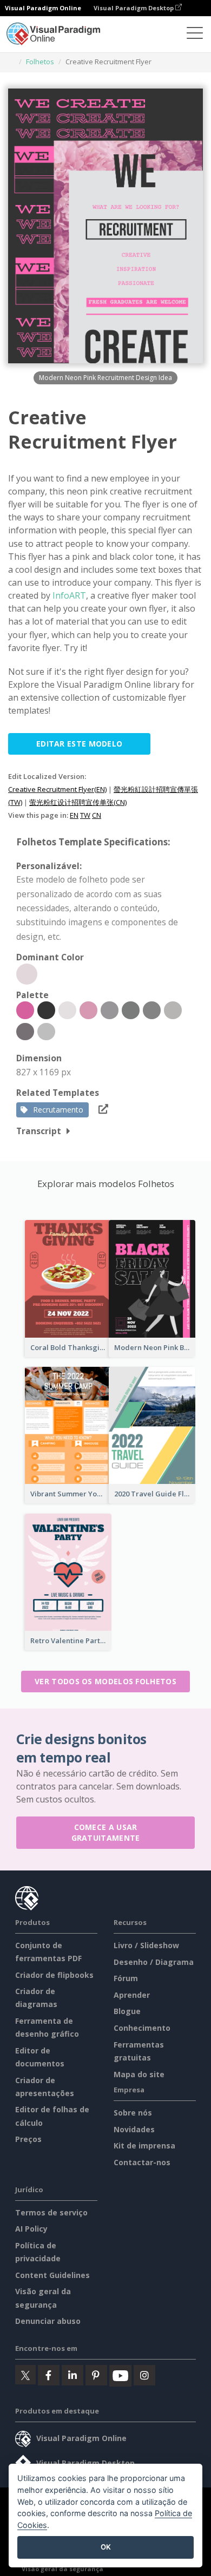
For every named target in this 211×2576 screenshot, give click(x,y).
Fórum (126, 1978)
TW (85, 815)
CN (97, 815)
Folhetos (40, 62)
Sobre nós (133, 2113)
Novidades (134, 2129)
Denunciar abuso (48, 2321)
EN (74, 815)
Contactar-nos (142, 2162)
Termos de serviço (51, 2212)
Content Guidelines (52, 2275)
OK (106, 2547)
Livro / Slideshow (146, 1945)
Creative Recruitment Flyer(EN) (57, 789)
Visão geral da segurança (62, 2569)
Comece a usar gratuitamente (106, 1832)
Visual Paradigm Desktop (134, 8)
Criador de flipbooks (54, 1975)
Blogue (127, 2011)
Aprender (132, 1995)
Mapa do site (139, 2074)
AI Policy (31, 2229)
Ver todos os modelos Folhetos (105, 1681)
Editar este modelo (79, 744)
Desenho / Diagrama (154, 1962)
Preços (28, 2139)
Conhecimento (142, 2028)
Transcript (39, 1131)
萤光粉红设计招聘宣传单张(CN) (78, 802)
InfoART (69, 595)
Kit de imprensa (144, 2145)
